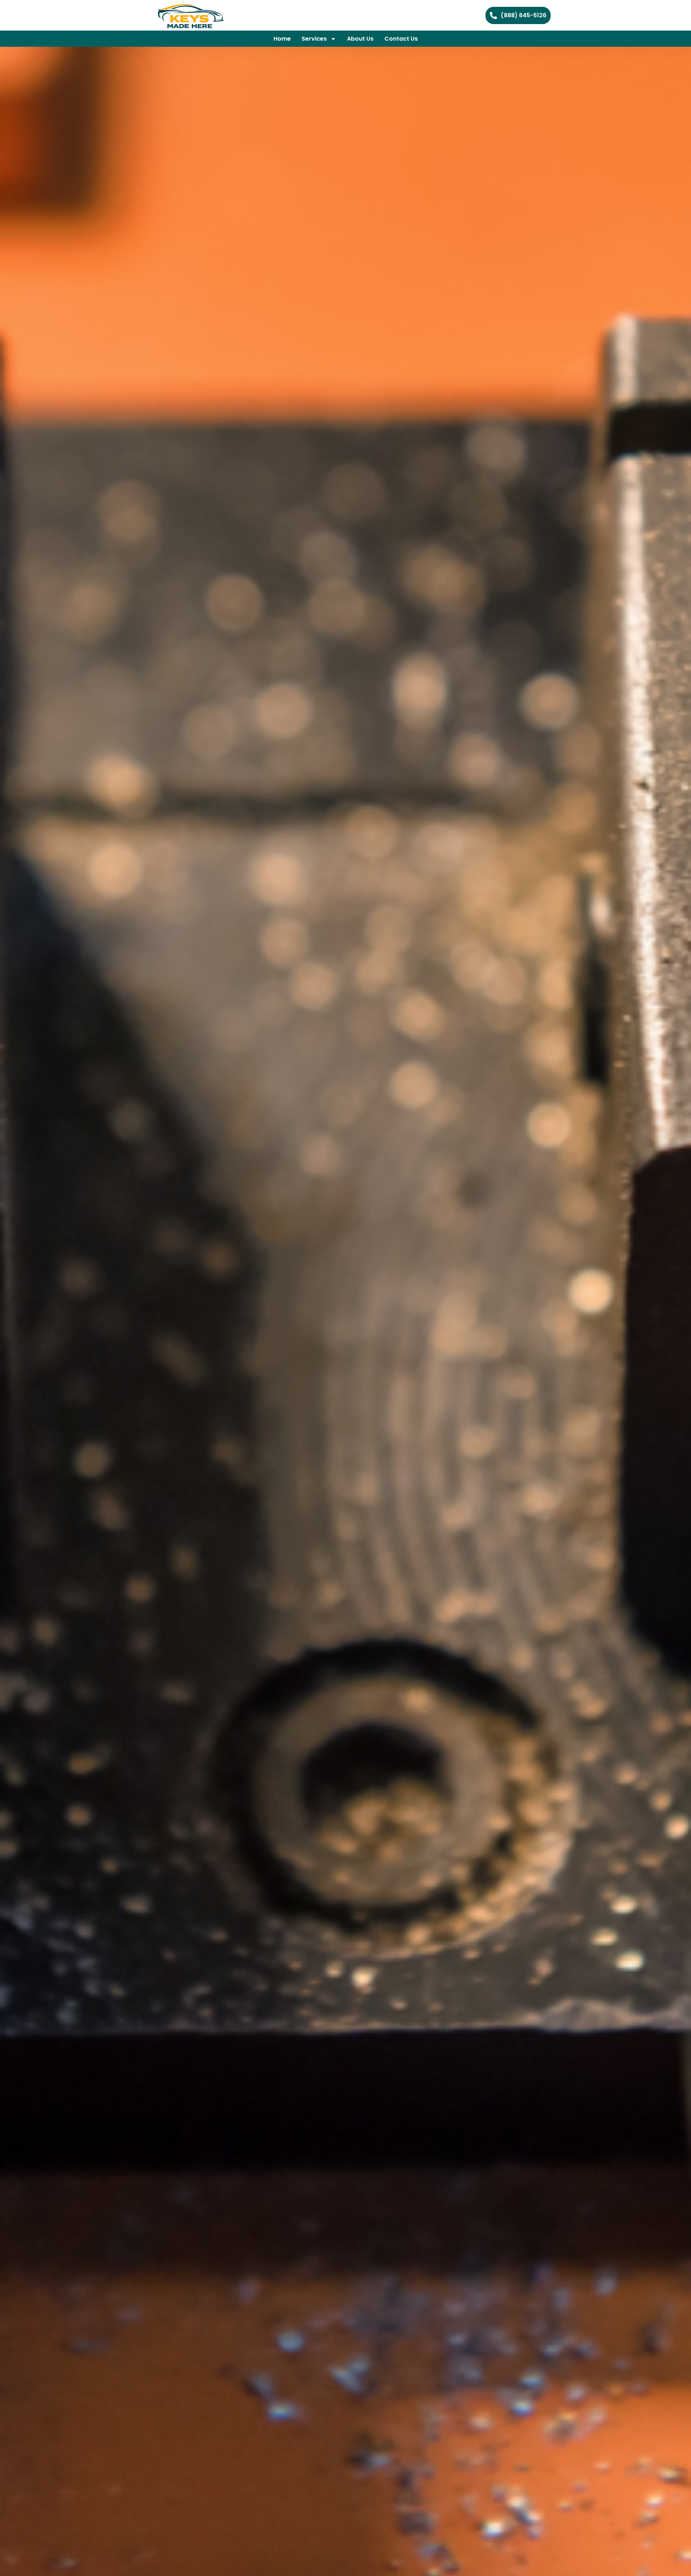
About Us (360, 39)
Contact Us (401, 39)
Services (314, 39)
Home (282, 39)
